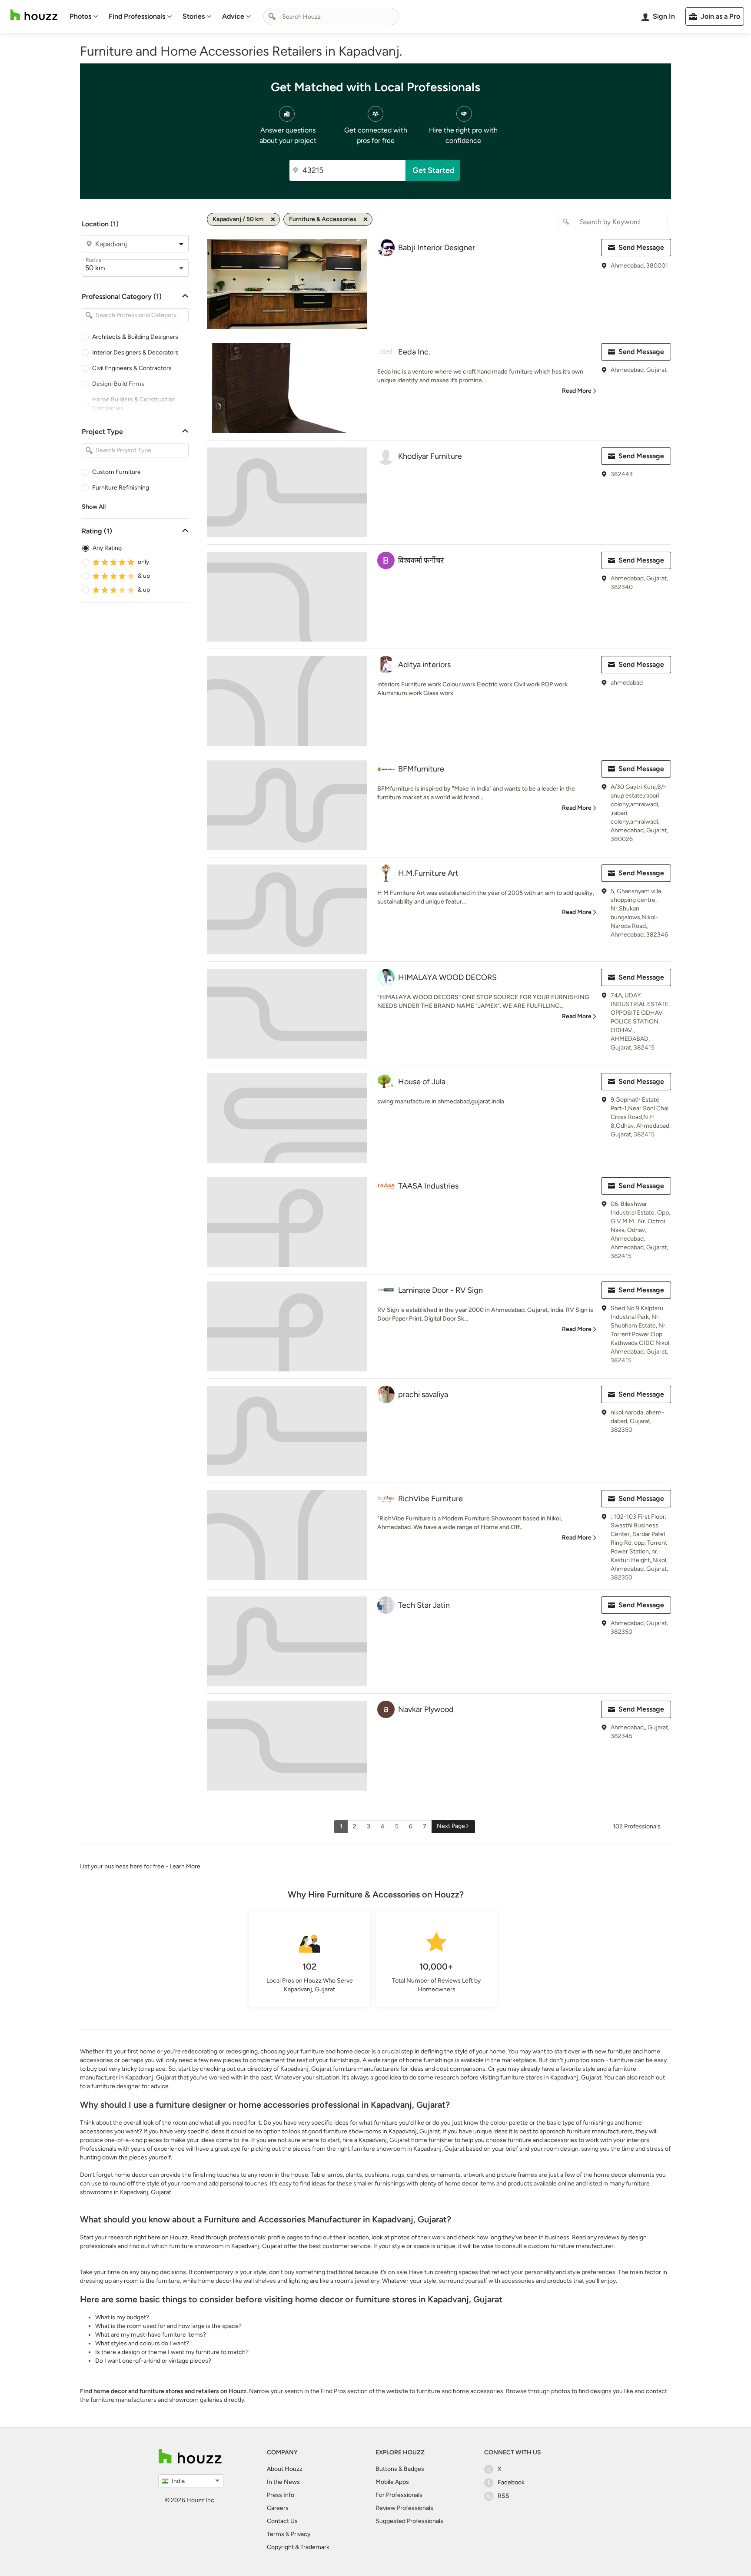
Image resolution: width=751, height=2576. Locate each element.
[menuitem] (84, 17)
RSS (503, 2496)
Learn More (185, 1866)
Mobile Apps (392, 2482)
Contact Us (282, 2521)
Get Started (434, 170)
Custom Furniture (116, 472)
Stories (194, 16)
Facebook (511, 2482)
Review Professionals (404, 2508)
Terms (276, 2534)
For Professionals (399, 2495)
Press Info (281, 2495)
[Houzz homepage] (34, 15)
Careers (278, 2508)
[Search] (272, 17)
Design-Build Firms (118, 384)
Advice (233, 16)
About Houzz (285, 2469)
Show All (94, 507)
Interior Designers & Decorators (135, 353)
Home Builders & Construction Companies (134, 404)
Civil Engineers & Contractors (132, 368)
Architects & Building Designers (135, 337)
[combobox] (331, 17)
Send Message (641, 247)
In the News (283, 2482)
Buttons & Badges (400, 2469)
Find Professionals (137, 16)
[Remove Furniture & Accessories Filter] (366, 219)
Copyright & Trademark (298, 2547)
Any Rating (107, 548)
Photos (80, 16)
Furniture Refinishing (121, 488)
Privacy (301, 2534)
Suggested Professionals (409, 2521)
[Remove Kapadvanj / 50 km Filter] (273, 219)
